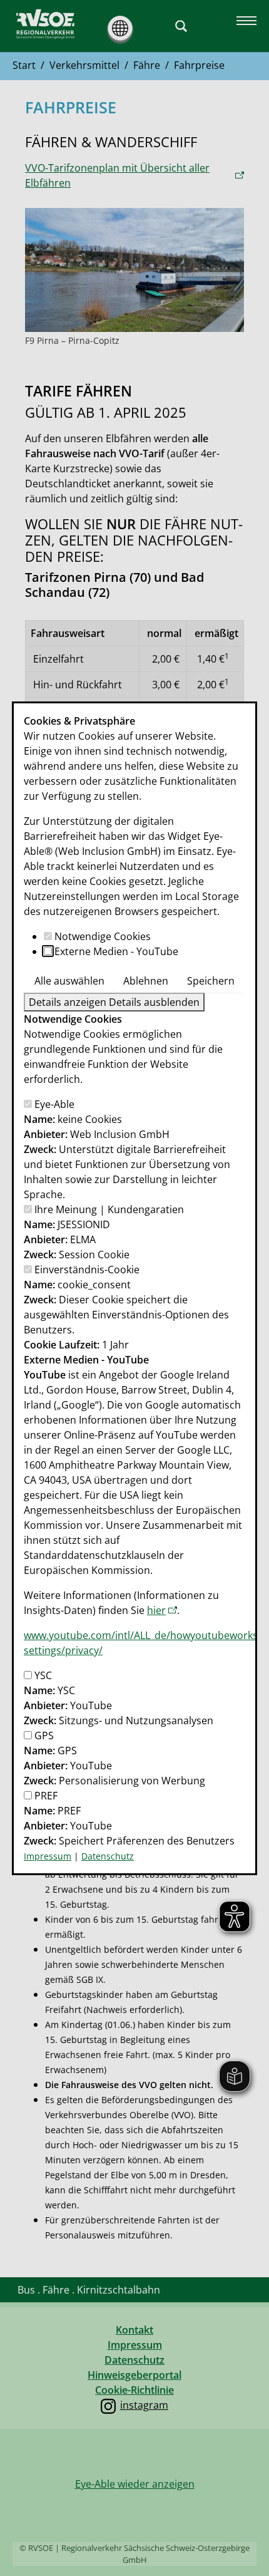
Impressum (48, 1856)
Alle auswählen (69, 981)
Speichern (211, 981)
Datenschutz (108, 1856)
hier (156, 1610)
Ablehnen (146, 981)
